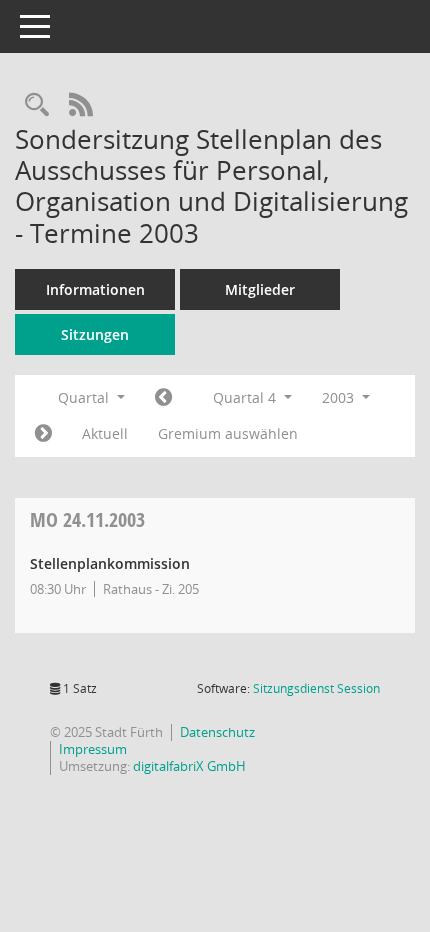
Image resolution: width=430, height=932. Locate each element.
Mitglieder (260, 289)
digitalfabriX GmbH (189, 766)
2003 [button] (340, 397)
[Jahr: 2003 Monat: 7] (163, 398)
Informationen (95, 289)
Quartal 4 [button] (246, 397)
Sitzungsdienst (316, 688)
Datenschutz (217, 732)
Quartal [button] (85, 397)
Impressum (93, 749)
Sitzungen (95, 334)
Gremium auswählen (228, 433)
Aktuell (105, 433)
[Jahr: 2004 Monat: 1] (43, 434)
